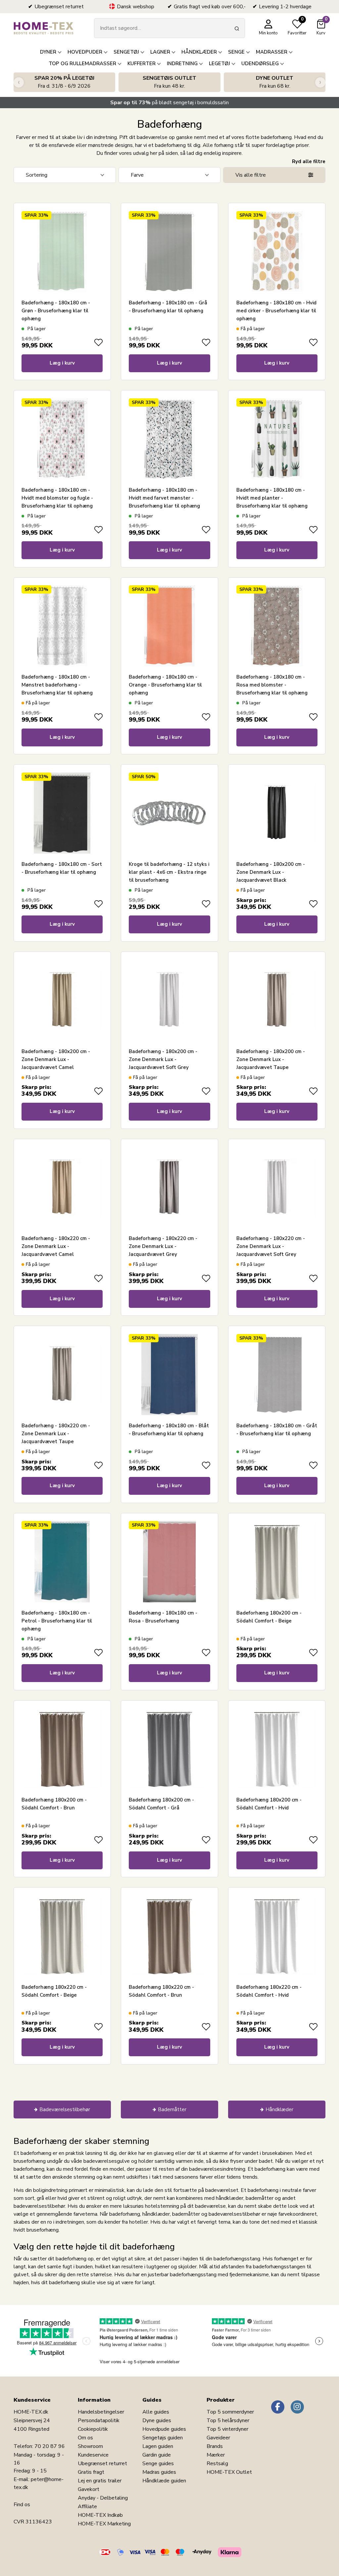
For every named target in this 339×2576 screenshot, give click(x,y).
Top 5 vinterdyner (227, 2429)
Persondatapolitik (99, 2421)
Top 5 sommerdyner (230, 2412)
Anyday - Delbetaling (103, 2498)
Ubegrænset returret (102, 2464)
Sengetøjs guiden (163, 2438)
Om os (85, 2438)
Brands (215, 2446)
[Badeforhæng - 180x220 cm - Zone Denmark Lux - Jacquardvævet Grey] (169, 1187)
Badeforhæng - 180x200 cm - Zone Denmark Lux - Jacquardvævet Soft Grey (163, 1059)
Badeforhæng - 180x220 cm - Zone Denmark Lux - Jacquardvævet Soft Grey (271, 1246)
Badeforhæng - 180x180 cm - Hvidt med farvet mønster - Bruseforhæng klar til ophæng (164, 498)
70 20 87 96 (50, 2446)
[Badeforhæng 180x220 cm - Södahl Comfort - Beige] (62, 1936)
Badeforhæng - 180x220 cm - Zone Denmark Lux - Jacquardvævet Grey (163, 1246)
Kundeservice (93, 2455)
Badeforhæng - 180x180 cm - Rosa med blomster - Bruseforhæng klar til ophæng (272, 685)
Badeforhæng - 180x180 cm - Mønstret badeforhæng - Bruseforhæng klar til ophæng (57, 685)
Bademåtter (172, 2110)
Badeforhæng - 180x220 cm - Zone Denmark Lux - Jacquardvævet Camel (56, 1246)
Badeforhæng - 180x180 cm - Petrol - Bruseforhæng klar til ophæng (57, 1621)
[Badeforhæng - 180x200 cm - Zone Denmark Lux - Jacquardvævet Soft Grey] (169, 1000)
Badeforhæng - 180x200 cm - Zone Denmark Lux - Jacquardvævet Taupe (271, 1059)
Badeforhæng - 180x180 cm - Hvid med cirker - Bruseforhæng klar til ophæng (276, 311)
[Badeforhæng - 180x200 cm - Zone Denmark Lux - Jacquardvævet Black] (277, 813)
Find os (22, 2505)
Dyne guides (157, 2421)
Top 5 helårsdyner (228, 2421)
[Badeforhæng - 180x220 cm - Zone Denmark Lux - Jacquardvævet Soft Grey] (277, 1187)
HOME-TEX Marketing (104, 2524)
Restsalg (217, 2464)
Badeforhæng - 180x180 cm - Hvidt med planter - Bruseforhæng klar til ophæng (272, 498)
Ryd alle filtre (309, 161)
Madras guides (159, 2472)
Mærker (216, 2455)
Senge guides (158, 2464)
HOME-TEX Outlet (229, 2472)
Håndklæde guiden (164, 2481)
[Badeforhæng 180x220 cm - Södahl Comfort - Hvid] (277, 1936)
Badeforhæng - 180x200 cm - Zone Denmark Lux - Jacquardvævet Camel (56, 1059)
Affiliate (87, 2507)
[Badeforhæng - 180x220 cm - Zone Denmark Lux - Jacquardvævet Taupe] (62, 1375)
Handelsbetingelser (101, 2412)
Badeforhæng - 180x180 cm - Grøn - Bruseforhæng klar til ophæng (56, 311)
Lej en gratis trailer (100, 2481)
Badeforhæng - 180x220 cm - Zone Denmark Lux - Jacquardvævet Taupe (56, 1434)
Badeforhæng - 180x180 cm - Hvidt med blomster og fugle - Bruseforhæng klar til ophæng (57, 498)
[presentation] (19, 82)
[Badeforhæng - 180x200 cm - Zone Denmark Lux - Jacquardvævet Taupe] (277, 1000)
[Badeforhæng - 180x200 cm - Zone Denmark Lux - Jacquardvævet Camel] (62, 1000)
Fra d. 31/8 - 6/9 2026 (64, 82)
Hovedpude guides (164, 2429)
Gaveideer (218, 2438)
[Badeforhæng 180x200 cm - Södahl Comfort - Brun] (62, 1749)
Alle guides (156, 2412)
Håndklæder (279, 2110)
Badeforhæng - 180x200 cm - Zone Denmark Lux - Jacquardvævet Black (271, 872)
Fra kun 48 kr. (169, 82)
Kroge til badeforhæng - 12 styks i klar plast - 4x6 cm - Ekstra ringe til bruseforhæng (169, 872)
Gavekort (89, 2489)
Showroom (90, 2446)
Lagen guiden (158, 2446)
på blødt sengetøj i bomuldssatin (169, 103)
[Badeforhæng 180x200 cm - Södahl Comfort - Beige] (277, 1561)
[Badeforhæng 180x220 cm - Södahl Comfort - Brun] (169, 1936)
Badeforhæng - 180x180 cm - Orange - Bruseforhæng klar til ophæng (165, 685)
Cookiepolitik (93, 2429)
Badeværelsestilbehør (65, 2110)
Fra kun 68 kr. (275, 82)
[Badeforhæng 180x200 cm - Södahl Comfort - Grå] (169, 1749)
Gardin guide (157, 2455)
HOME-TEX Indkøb (100, 2515)
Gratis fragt (91, 2472)
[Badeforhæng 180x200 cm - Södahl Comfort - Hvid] (277, 1749)
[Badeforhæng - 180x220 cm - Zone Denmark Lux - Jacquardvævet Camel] (62, 1187)
